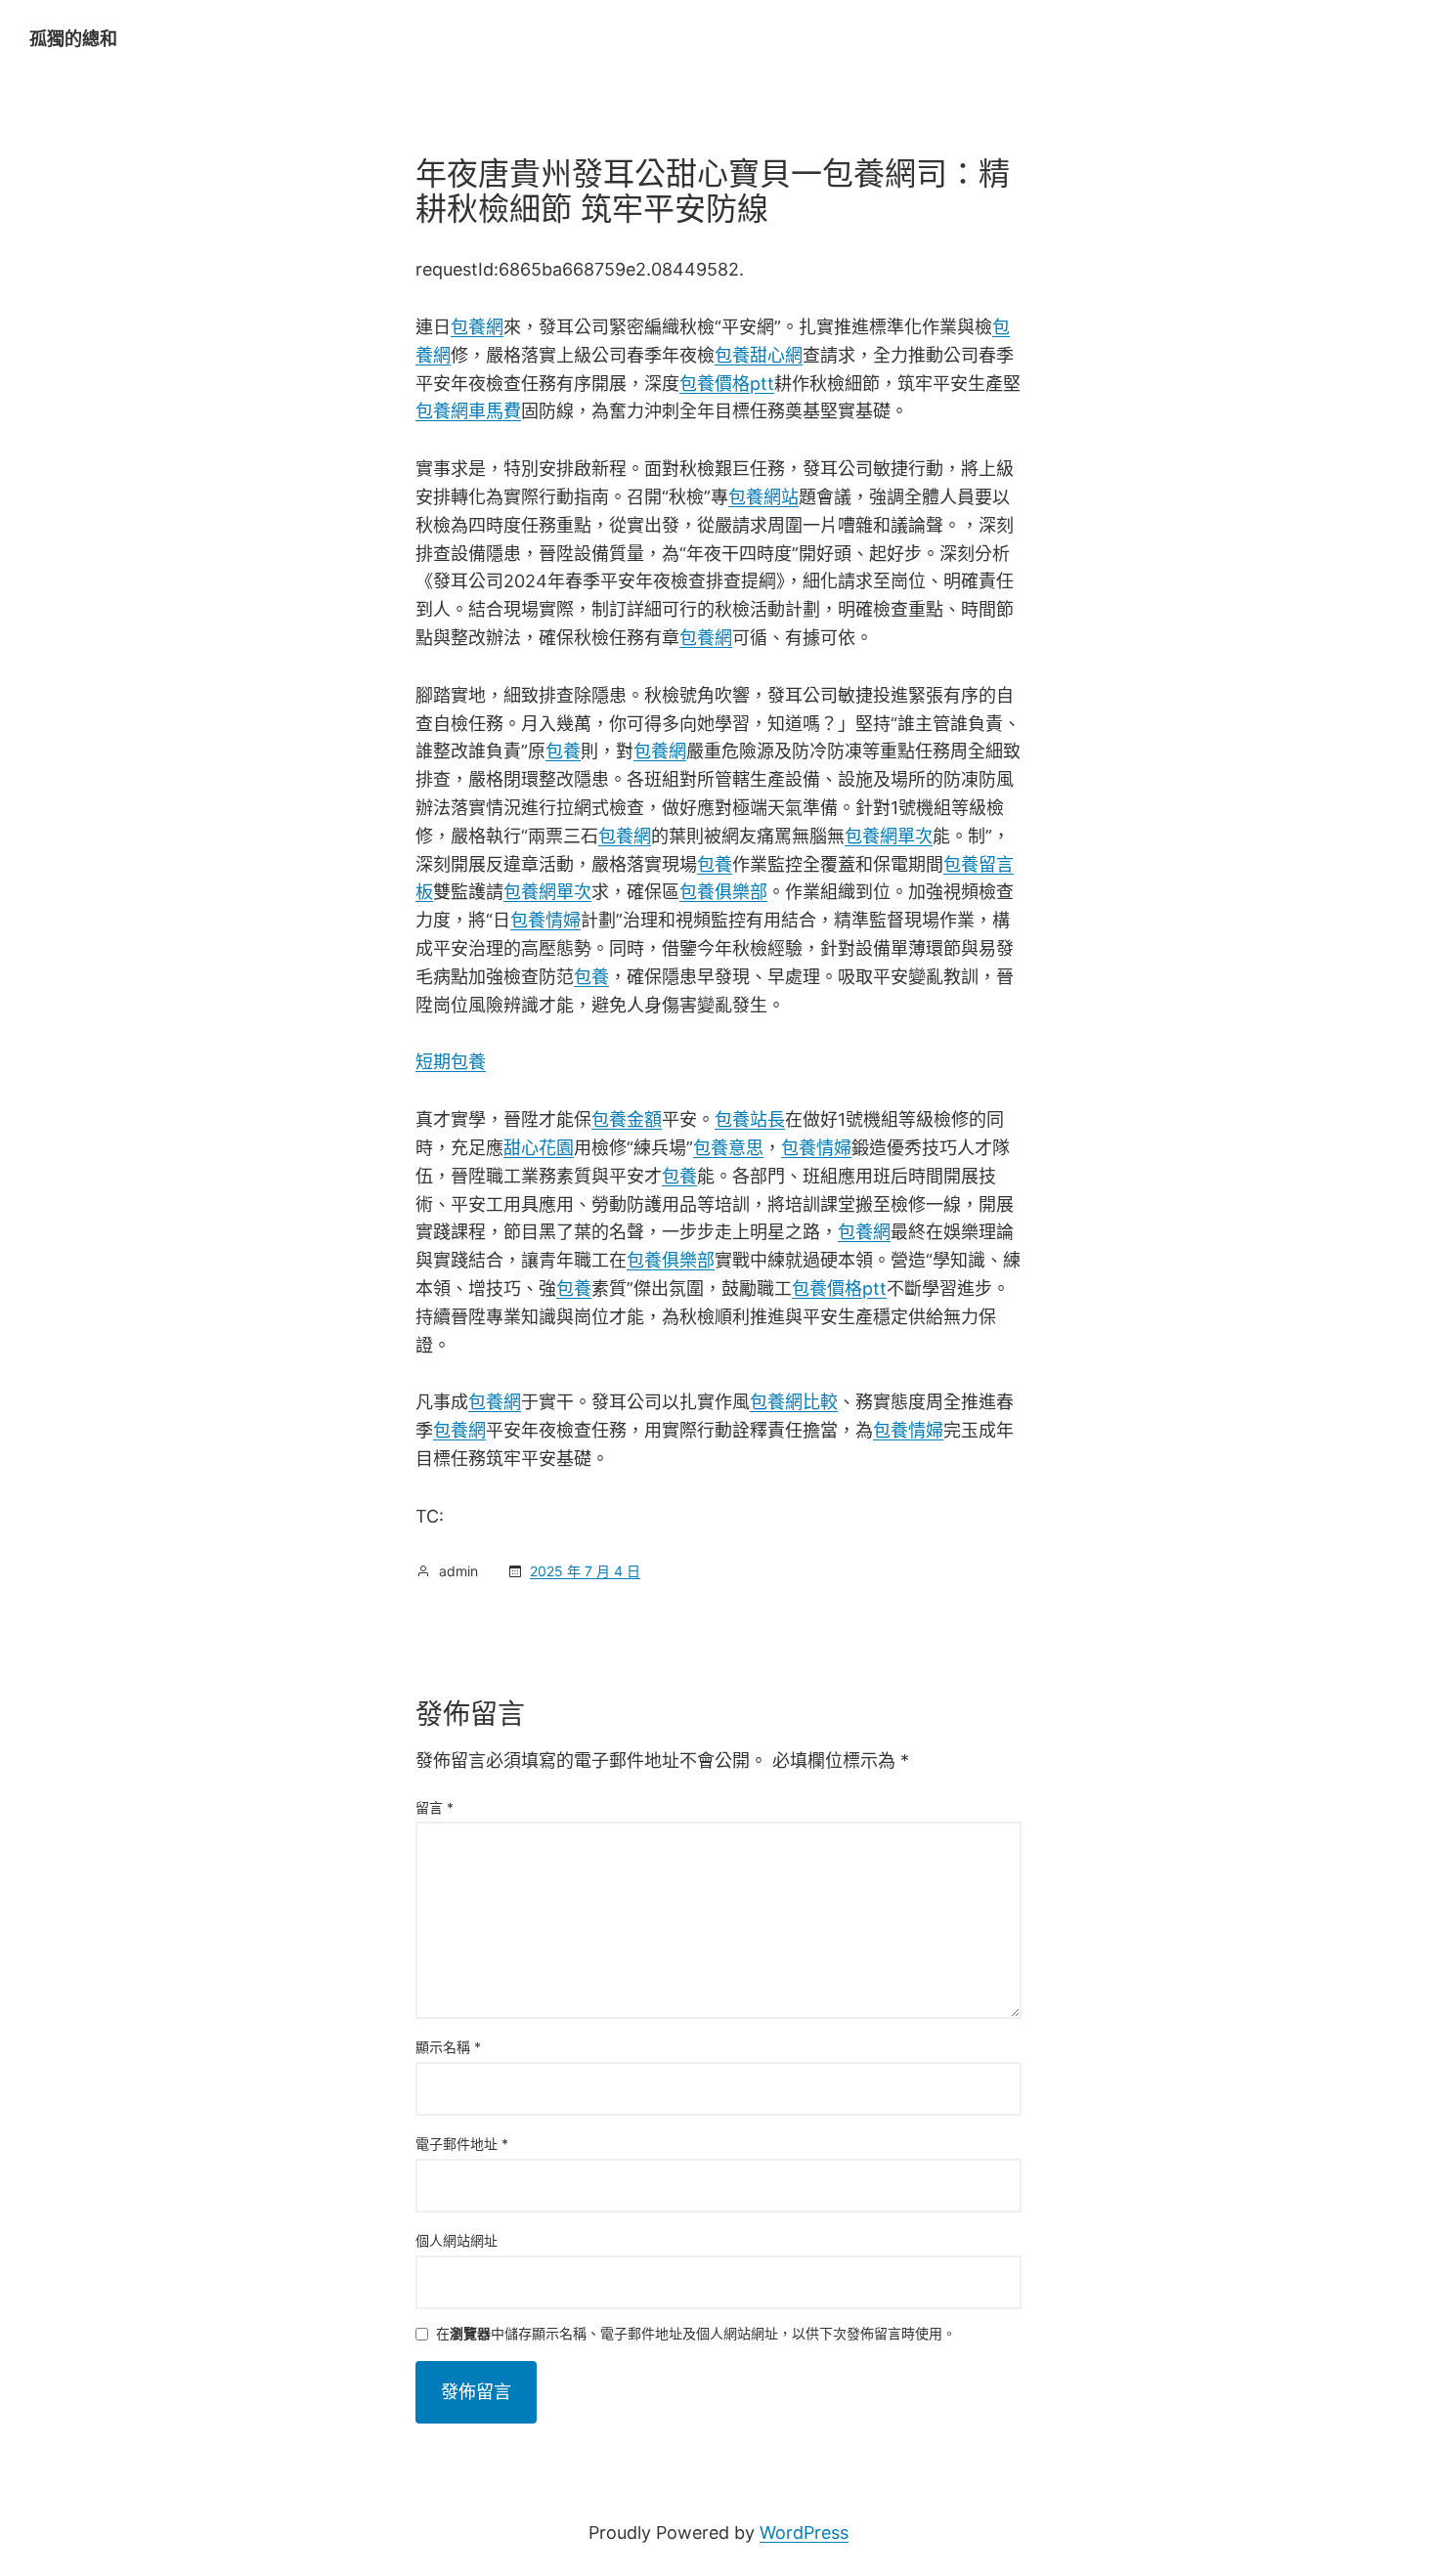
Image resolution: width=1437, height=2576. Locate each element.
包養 (563, 751)
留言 (435, 1807)
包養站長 (750, 1119)
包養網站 (763, 497)
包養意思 (728, 1148)
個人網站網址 (457, 2240)
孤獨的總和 (73, 39)
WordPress (804, 2533)
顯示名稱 (448, 2047)
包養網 (477, 327)
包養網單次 (889, 836)
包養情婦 (545, 920)
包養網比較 (794, 1402)
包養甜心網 (759, 355)
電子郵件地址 (462, 2144)
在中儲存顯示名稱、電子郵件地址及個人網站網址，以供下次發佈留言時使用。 (696, 2334)
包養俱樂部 (723, 892)
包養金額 (627, 1119)
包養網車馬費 (468, 411)
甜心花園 (539, 1148)
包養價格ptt (727, 384)
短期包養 (451, 1062)
